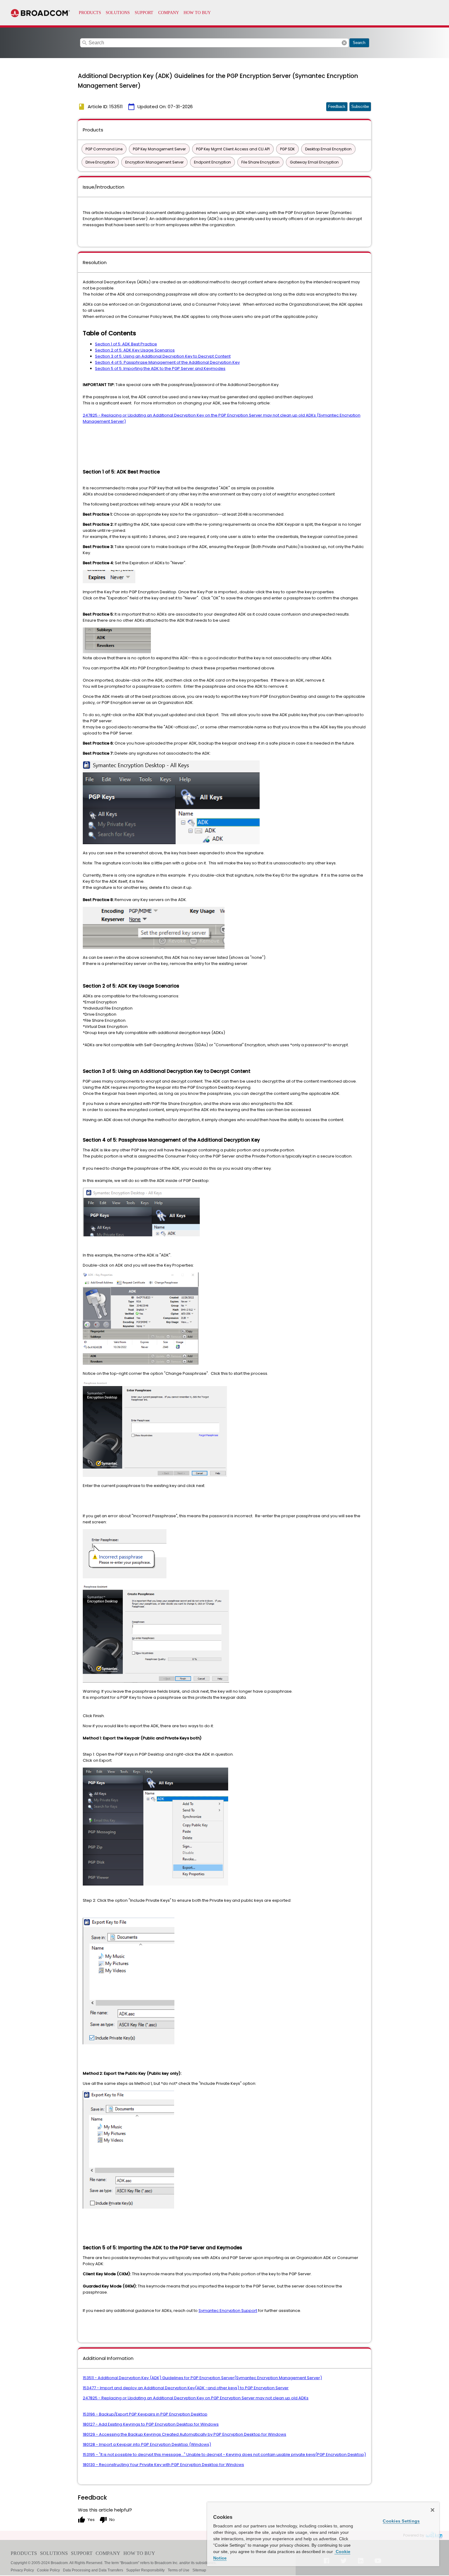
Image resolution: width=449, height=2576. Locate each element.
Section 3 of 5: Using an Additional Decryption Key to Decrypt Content (163, 356)
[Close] (433, 2510)
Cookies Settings (401, 2521)
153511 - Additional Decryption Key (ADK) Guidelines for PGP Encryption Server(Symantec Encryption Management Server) (202, 2378)
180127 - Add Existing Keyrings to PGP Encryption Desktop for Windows (151, 2424)
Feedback (337, 107)
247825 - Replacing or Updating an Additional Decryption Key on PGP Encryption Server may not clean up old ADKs (196, 2398)
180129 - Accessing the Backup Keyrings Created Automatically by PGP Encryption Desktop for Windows (184, 2434)
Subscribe (360, 107)
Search (359, 43)
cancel (344, 43)
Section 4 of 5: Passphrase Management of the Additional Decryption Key (167, 362)
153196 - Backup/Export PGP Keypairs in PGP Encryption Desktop (145, 2414)
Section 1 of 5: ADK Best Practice (126, 344)
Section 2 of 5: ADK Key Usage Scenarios (135, 350)
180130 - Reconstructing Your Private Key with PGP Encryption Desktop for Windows (163, 2465)
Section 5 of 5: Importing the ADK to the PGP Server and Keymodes (160, 368)
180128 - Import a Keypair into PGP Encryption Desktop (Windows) (147, 2444)
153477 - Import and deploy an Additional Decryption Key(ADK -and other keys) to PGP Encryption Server (186, 2388)
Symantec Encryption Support (228, 2311)
